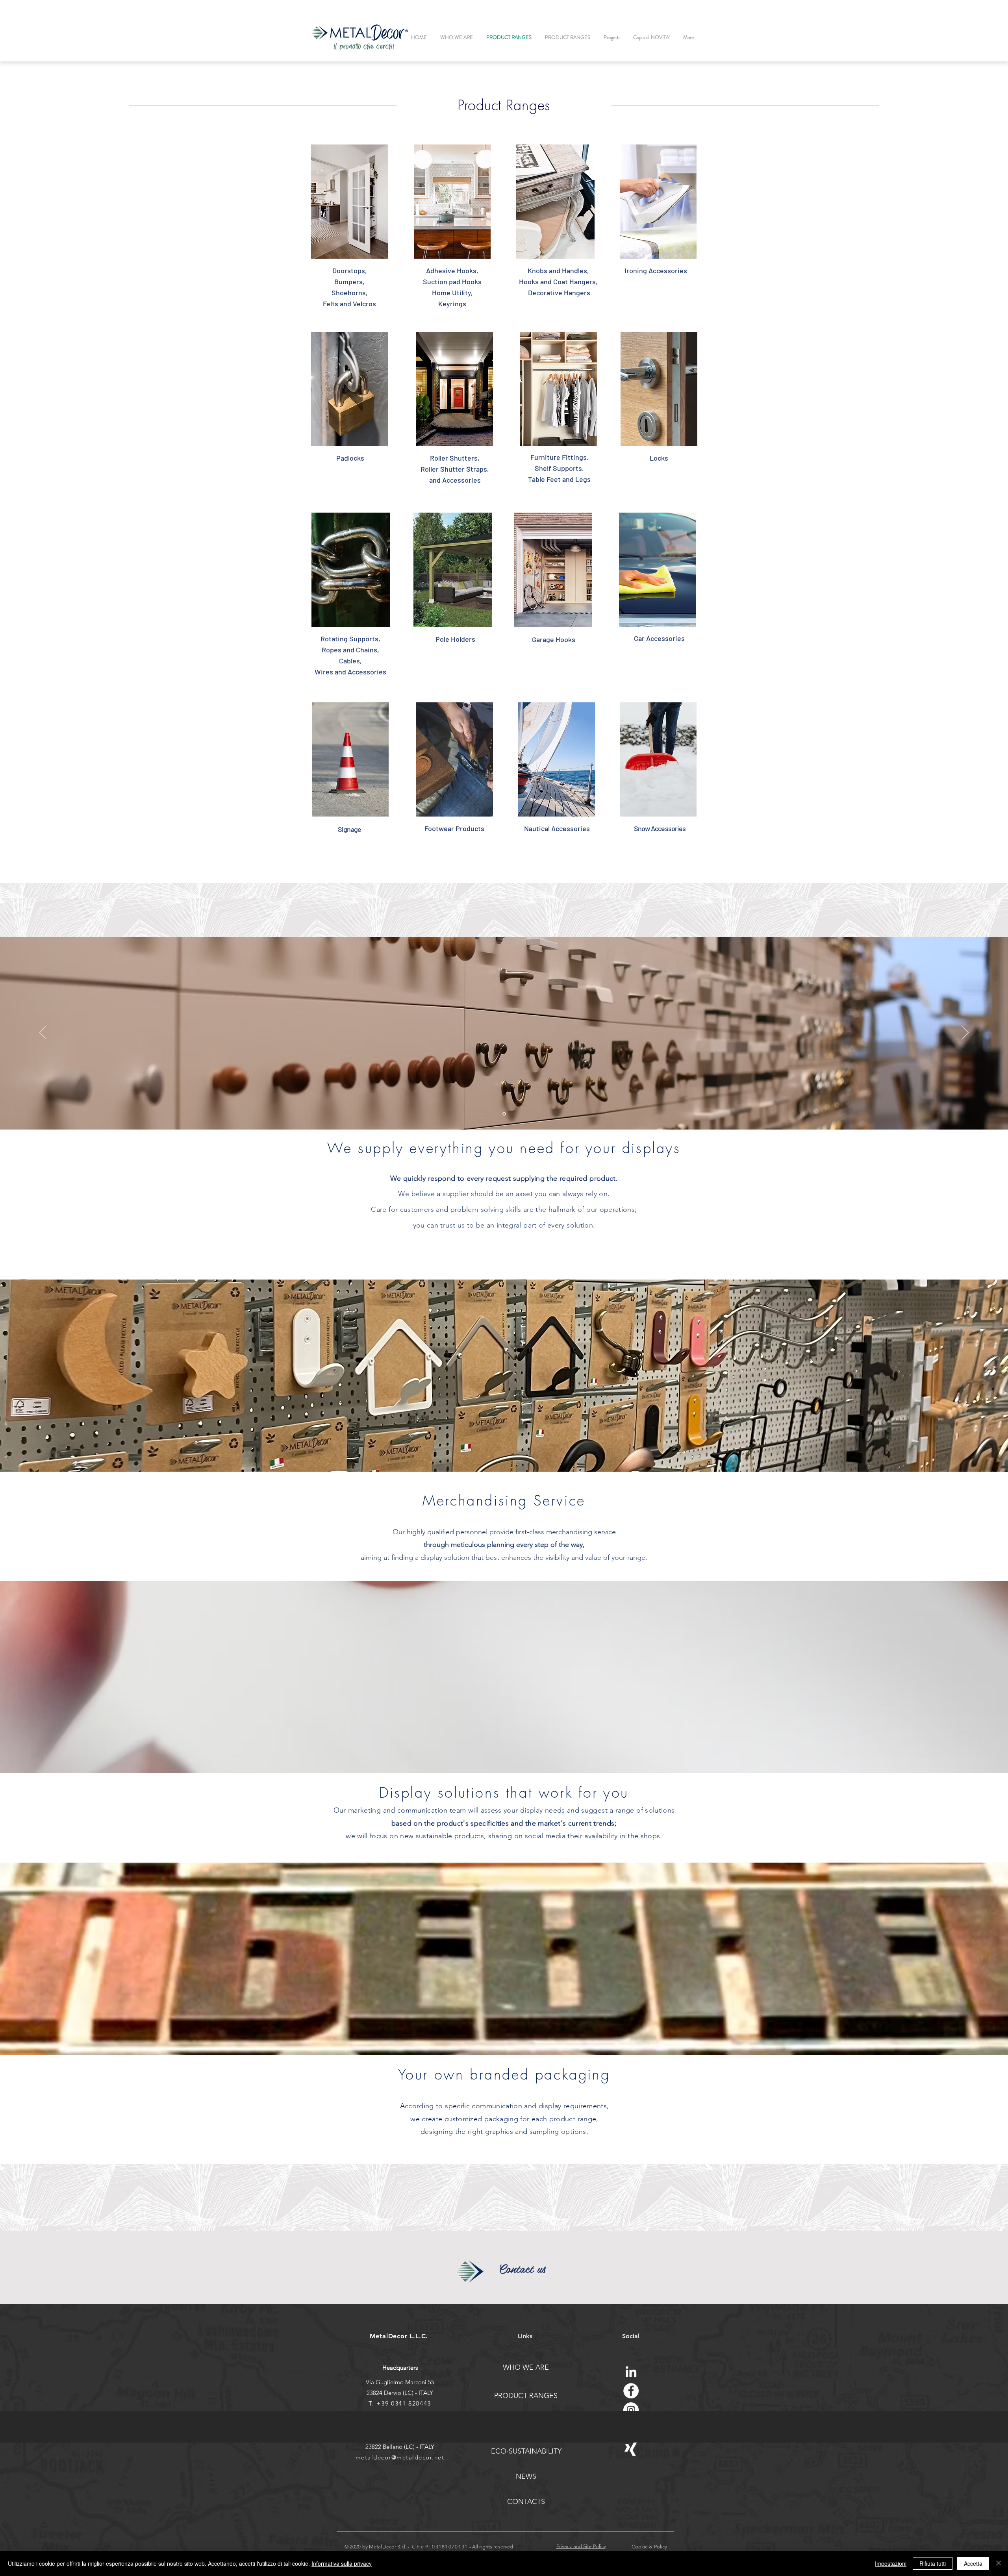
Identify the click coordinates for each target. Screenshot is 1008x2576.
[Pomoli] (504, 1114)
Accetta (973, 2563)
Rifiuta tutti (933, 2563)
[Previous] (43, 1033)
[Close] (999, 2563)
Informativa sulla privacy (342, 2563)
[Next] (965, 1033)
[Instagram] (631, 2410)
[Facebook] (631, 2391)
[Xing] (631, 2449)
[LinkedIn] (631, 2371)
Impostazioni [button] (891, 2563)
